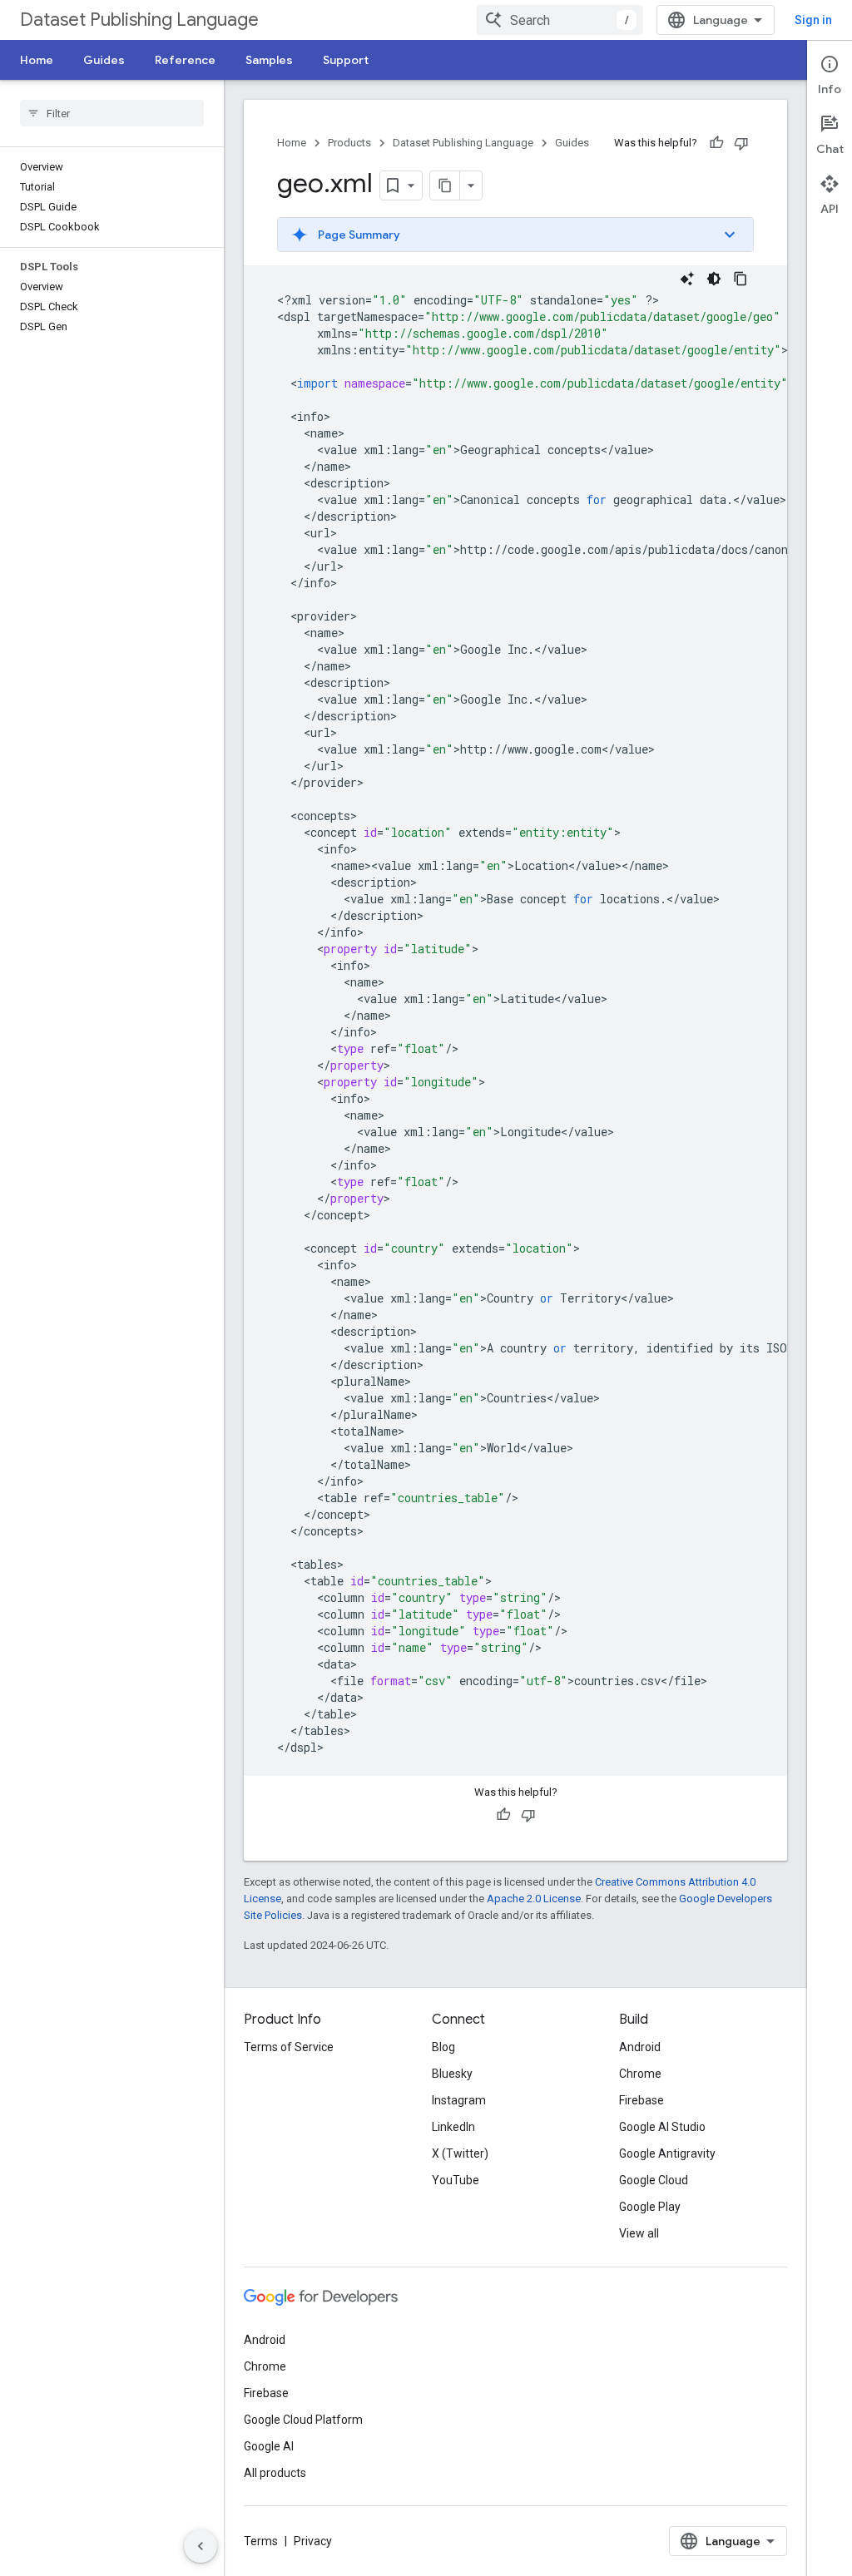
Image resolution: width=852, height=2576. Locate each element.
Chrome (640, 2074)
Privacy (313, 2541)
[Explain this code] (687, 279)
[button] (515, 235)
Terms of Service (289, 2047)
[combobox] (560, 20)
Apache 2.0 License (534, 1899)
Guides (104, 60)
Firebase (641, 2100)
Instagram (459, 2100)
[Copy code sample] (741, 279)
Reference (185, 60)
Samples (269, 60)
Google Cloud (654, 2180)
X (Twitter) (460, 2153)
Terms (261, 2541)
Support (346, 60)
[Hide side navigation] (201, 2546)
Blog (443, 2047)
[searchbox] (112, 113)
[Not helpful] (741, 143)
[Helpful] (716, 143)
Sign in (813, 20)
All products (275, 2473)
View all (639, 2233)
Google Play (650, 2207)
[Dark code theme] (714, 279)
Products (349, 143)
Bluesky (452, 2074)
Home (37, 60)
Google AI (269, 2446)
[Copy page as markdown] (445, 185)
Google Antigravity (667, 2153)
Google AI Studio (662, 2127)
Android (640, 2047)
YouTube (456, 2180)
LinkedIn (453, 2127)
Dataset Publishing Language (139, 20)
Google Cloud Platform (303, 2420)
